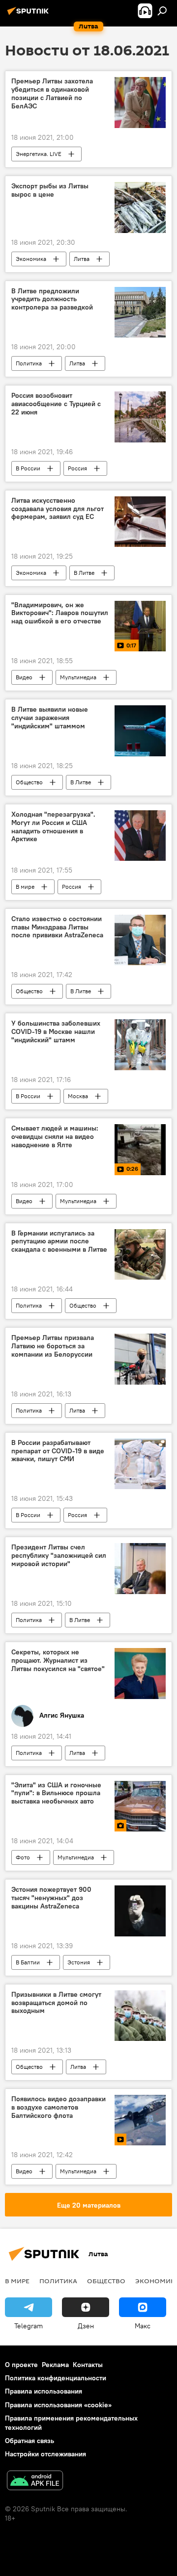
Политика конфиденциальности (56, 2378)
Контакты (88, 2365)
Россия (77, 468)
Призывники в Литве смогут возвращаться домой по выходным (56, 2003)
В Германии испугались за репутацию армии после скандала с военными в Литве (59, 1242)
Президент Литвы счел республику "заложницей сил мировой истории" (59, 1556)
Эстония (79, 1962)
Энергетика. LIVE (39, 154)
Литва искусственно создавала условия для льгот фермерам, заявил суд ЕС (58, 509)
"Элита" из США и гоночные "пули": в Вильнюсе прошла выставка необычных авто (56, 1793)
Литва (82, 259)
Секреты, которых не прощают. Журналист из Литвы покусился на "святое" (58, 1661)
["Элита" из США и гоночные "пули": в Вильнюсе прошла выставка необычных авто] (140, 1806)
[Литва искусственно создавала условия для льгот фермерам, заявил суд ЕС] (140, 522)
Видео (24, 677)
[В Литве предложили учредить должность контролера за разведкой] (140, 312)
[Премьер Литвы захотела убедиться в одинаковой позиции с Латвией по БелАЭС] (140, 103)
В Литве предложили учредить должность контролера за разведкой (52, 299)
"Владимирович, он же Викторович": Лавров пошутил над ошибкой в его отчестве (60, 613)
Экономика (31, 259)
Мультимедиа (78, 677)
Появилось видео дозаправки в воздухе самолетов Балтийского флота (59, 2107)
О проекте (21, 2365)
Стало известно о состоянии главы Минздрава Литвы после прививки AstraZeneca (57, 927)
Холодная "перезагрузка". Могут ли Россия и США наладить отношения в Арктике (53, 827)
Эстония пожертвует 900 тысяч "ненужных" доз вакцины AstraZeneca (51, 1898)
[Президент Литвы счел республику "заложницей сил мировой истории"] (140, 1569)
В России (28, 468)
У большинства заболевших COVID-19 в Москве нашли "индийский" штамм (56, 1032)
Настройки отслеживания (45, 2454)
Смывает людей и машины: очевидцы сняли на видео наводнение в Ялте (55, 1137)
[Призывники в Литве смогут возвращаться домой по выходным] (140, 2016)
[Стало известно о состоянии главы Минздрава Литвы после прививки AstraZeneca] (140, 940)
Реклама (55, 2365)
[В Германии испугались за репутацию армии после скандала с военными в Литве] (140, 1255)
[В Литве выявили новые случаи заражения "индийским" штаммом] (140, 731)
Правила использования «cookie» (58, 2405)
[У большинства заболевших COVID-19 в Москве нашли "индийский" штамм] (140, 1045)
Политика (29, 363)
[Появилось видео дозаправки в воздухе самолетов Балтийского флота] (140, 2120)
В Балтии (28, 1962)
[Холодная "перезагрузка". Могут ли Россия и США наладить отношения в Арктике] (140, 836)
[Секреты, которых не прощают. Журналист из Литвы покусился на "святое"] (140, 1674)
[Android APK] (35, 2482)
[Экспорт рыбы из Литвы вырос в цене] (140, 207)
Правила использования (44, 2391)
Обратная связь (29, 2441)
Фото (23, 1857)
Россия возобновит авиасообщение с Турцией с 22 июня (56, 404)
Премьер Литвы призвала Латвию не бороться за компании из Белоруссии (53, 1346)
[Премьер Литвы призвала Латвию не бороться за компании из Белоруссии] (140, 1359)
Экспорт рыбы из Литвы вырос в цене (50, 190)
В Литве (84, 573)
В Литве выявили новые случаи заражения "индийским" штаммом (50, 718)
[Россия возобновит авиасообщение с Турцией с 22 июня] (140, 417)
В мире (25, 887)
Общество (29, 782)
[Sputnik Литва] (29, 15)
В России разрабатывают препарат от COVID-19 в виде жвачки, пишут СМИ (58, 1451)
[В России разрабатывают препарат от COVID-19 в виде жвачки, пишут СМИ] (140, 1464)
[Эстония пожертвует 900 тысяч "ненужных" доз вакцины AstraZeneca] (140, 1911)
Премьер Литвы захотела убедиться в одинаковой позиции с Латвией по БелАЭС (52, 93)
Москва (78, 1096)
